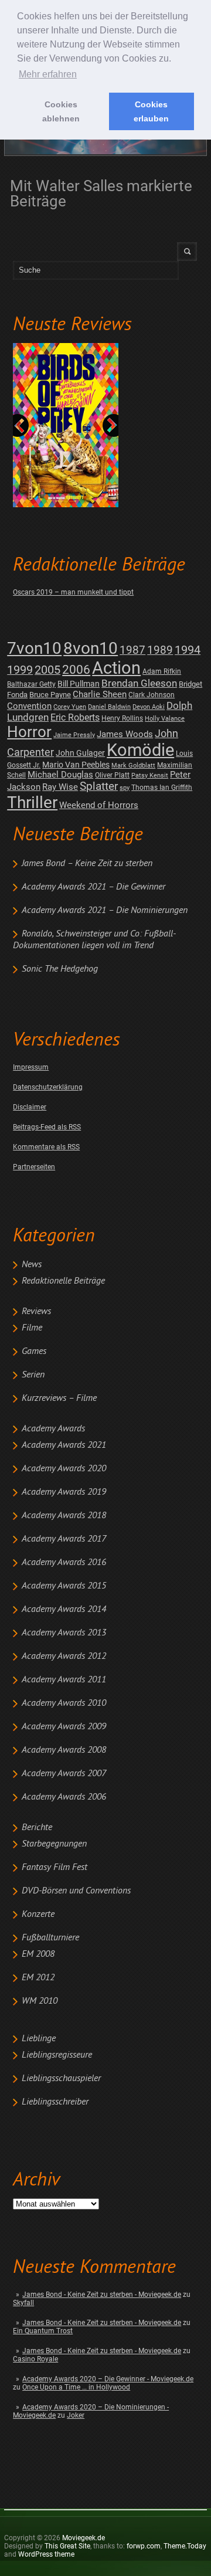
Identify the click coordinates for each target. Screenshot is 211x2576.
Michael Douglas (60, 775)
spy (125, 788)
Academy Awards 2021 (64, 1445)
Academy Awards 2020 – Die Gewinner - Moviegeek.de (108, 2379)
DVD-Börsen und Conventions (76, 1891)
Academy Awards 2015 (64, 1586)
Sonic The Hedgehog (60, 969)
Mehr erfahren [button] (48, 74)
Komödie (140, 750)
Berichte (37, 1828)
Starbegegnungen (54, 1844)
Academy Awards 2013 (64, 1633)
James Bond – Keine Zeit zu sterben (87, 864)
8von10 (91, 648)
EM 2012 (38, 1978)
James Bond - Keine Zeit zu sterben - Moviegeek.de (102, 2295)
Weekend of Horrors (99, 805)
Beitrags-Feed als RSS (47, 1127)
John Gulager (80, 753)
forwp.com (144, 2546)
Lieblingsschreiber (55, 2102)
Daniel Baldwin (109, 707)
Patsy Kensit (150, 775)
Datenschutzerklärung (48, 1087)
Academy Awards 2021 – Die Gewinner (93, 887)
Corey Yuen (70, 707)
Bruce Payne (50, 695)
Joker (76, 2415)
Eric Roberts (75, 717)
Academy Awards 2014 (64, 1610)
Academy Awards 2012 (64, 1657)
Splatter (99, 786)
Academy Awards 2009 (64, 1727)
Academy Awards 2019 (64, 1492)
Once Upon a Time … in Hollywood (76, 2387)
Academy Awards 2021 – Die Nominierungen (105, 911)
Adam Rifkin (162, 671)
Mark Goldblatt (133, 766)
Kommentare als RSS (46, 1147)
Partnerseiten (34, 1167)
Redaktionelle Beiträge (63, 1281)
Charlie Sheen (100, 694)
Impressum (31, 1067)
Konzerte (38, 1915)
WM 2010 (40, 2001)
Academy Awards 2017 (64, 1539)
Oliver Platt (112, 775)
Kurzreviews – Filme (59, 1399)
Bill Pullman (79, 684)
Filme (32, 1328)
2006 (76, 670)
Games (34, 1352)
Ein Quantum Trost (43, 2331)
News (32, 1265)
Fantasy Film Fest (55, 1868)
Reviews (36, 1312)
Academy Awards (53, 1429)
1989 (160, 650)
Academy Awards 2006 (64, 1797)
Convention (29, 706)
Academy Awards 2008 (64, 1750)
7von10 (34, 648)
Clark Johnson (152, 695)
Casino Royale (35, 2359)
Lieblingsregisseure (57, 2055)
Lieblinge (39, 2039)
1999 (20, 670)
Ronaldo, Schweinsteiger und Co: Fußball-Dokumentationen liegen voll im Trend (94, 940)
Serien (33, 1375)
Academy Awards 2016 (64, 1563)
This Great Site (67, 2546)
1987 (132, 650)
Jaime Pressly (74, 735)
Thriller (32, 802)
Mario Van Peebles (76, 765)
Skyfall (23, 2303)
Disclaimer (30, 1107)
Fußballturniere (50, 1938)
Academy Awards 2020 (64, 1469)
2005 (47, 670)
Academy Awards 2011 (64, 1680)
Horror (29, 732)
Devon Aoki (149, 707)
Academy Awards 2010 (64, 1703)
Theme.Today (185, 2546)
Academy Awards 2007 (64, 1774)
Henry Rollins (122, 718)
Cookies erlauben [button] (151, 111)
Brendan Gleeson (139, 683)
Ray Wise (60, 787)
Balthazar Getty (31, 684)
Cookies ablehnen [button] (61, 111)
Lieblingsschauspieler (61, 2079)
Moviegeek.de (84, 2538)
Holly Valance (165, 719)
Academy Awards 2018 (64, 1516)
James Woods (125, 734)
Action (116, 668)
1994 (188, 650)
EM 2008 (38, 1954)
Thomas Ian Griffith (162, 788)
